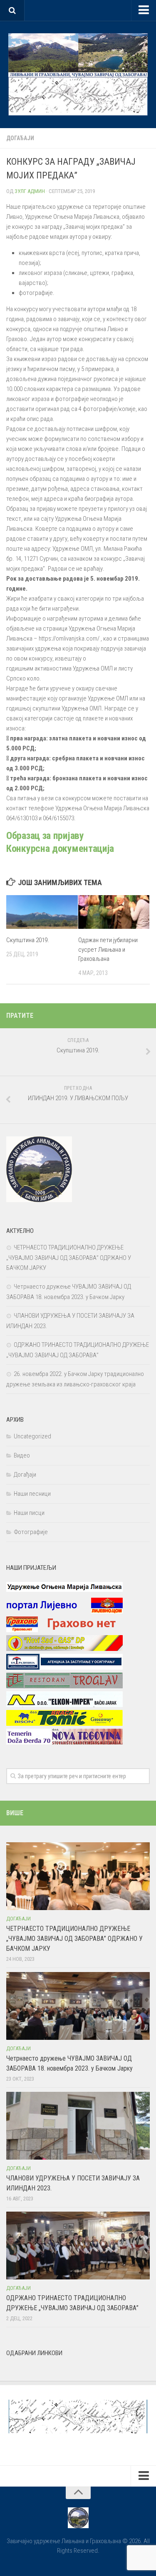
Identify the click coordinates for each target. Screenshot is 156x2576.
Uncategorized (32, 1436)
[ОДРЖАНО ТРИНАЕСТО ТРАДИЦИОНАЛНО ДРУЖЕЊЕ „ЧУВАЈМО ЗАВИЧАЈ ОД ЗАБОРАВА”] (78, 2246)
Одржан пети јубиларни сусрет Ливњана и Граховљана (108, 949)
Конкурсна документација (60, 849)
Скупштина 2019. (28, 940)
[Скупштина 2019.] (42, 912)
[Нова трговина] (64, 1742)
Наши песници (32, 1494)
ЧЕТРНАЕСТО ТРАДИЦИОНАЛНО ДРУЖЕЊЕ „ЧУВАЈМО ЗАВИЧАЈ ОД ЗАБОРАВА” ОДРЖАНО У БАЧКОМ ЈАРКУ (69, 1258)
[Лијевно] (64, 1611)
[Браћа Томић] (64, 1724)
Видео (22, 1455)
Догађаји (20, 138)
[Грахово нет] (64, 1630)
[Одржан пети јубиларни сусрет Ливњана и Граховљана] (114, 912)
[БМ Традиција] (64, 1668)
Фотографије (31, 1532)
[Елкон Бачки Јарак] (64, 1705)
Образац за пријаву (45, 836)
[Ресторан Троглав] (64, 1686)
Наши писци (29, 1513)
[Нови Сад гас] (64, 1649)
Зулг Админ (30, 191)
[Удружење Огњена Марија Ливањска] (64, 1593)
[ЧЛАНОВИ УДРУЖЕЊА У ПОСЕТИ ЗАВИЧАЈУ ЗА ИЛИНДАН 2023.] (78, 2126)
